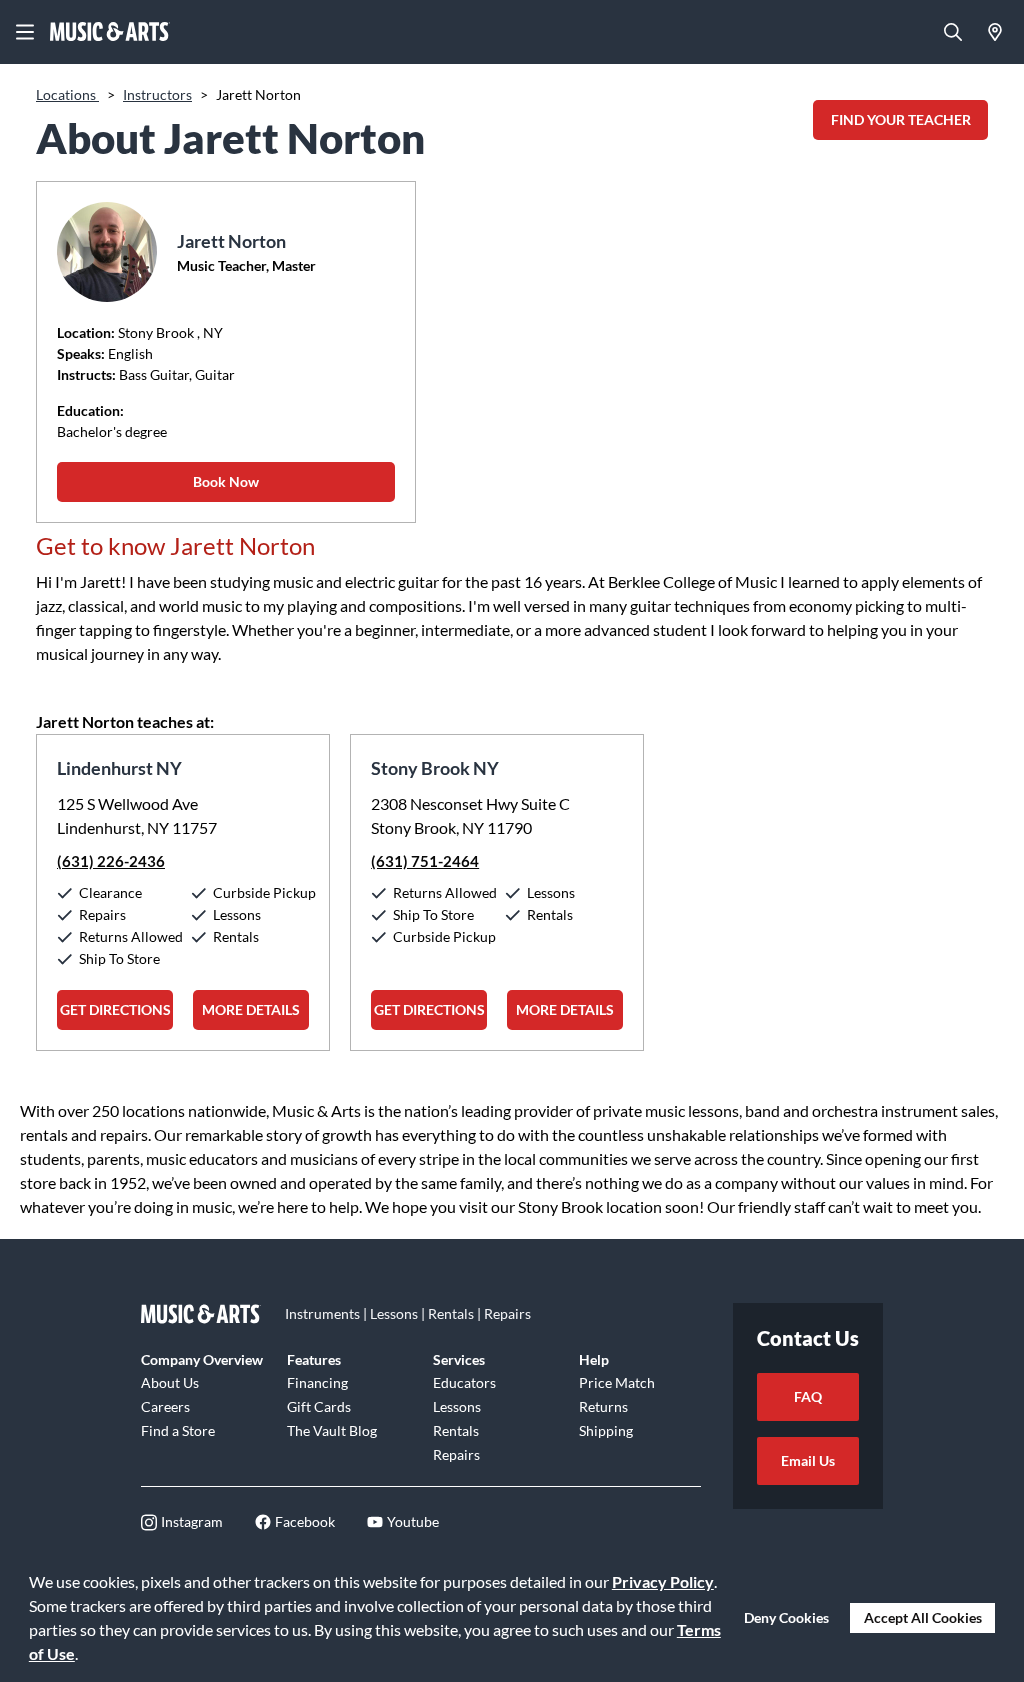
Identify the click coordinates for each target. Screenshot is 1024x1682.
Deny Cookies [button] (786, 1617)
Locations (67, 94)
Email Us (808, 1460)
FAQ (808, 1396)
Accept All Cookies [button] (923, 1617)
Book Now (226, 481)
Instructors (157, 94)
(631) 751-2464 (425, 861)
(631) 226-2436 (111, 861)
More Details (251, 1009)
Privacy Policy (663, 1581)
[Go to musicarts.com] (110, 32)
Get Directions (115, 1009)
